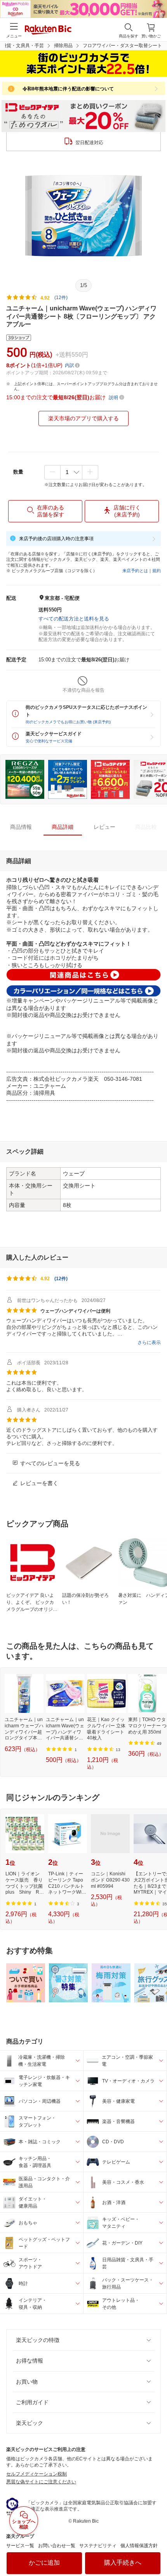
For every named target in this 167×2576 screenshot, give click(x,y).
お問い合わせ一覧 (57, 2546)
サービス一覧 (20, 2546)
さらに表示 (149, 1343)
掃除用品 (63, 46)
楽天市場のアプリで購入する (83, 418)
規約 (157, 571)
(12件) (61, 298)
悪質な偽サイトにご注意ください (41, 2482)
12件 (61, 1279)
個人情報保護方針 (139, 2546)
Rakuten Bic (48, 30)
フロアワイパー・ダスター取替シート (122, 46)
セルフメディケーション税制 (37, 2474)
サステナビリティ (98, 2546)
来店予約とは (135, 571)
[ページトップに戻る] (156, 2550)
